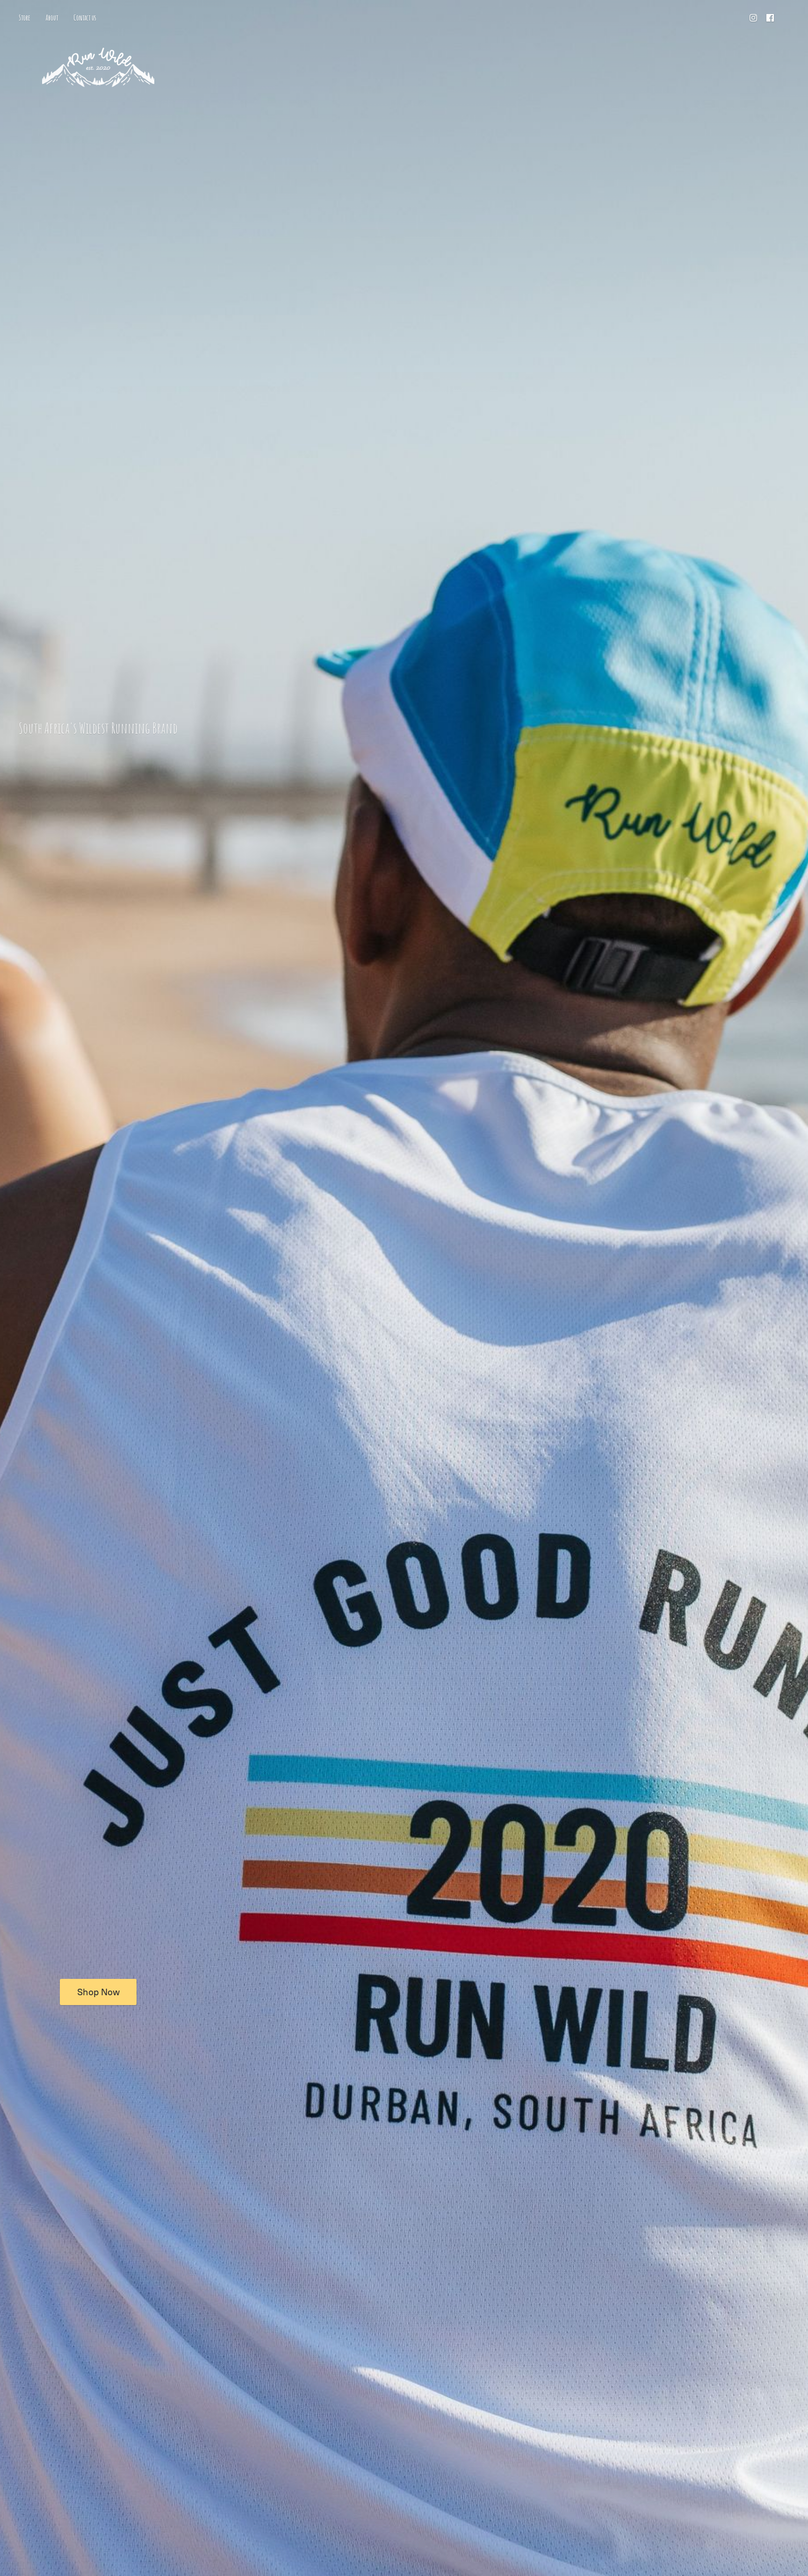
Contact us (85, 18)
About (52, 18)
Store (25, 18)
